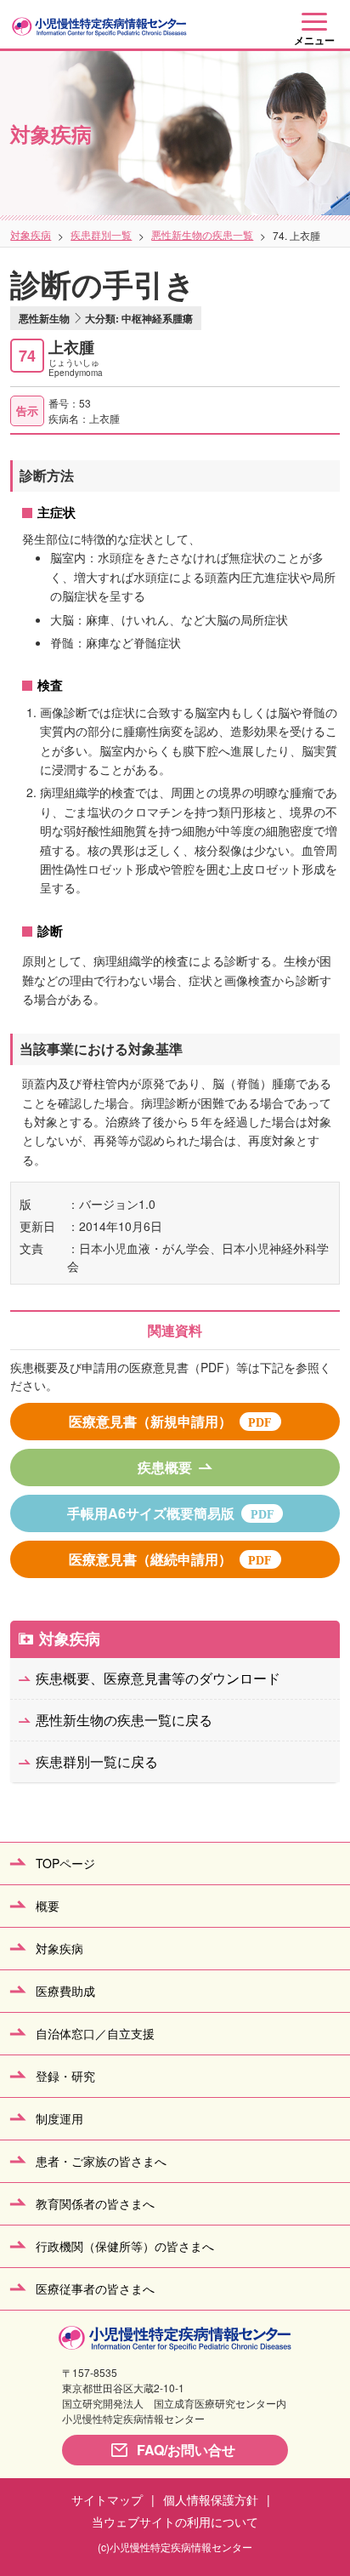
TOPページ (65, 1863)
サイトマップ (107, 2499)
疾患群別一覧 (101, 234)
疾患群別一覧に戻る (97, 1761)
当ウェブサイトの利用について (175, 2522)
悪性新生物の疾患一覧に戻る (124, 1720)
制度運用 (59, 2118)
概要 (48, 1906)
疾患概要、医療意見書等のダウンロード (158, 1678)
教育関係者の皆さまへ (95, 2203)
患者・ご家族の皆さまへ (101, 2161)
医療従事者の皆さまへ (95, 2288)
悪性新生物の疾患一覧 (202, 234)
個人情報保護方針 (211, 2499)
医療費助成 (65, 1991)
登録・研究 (65, 2076)
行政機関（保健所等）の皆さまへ (125, 2246)
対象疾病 (31, 234)
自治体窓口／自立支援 (95, 2033)
